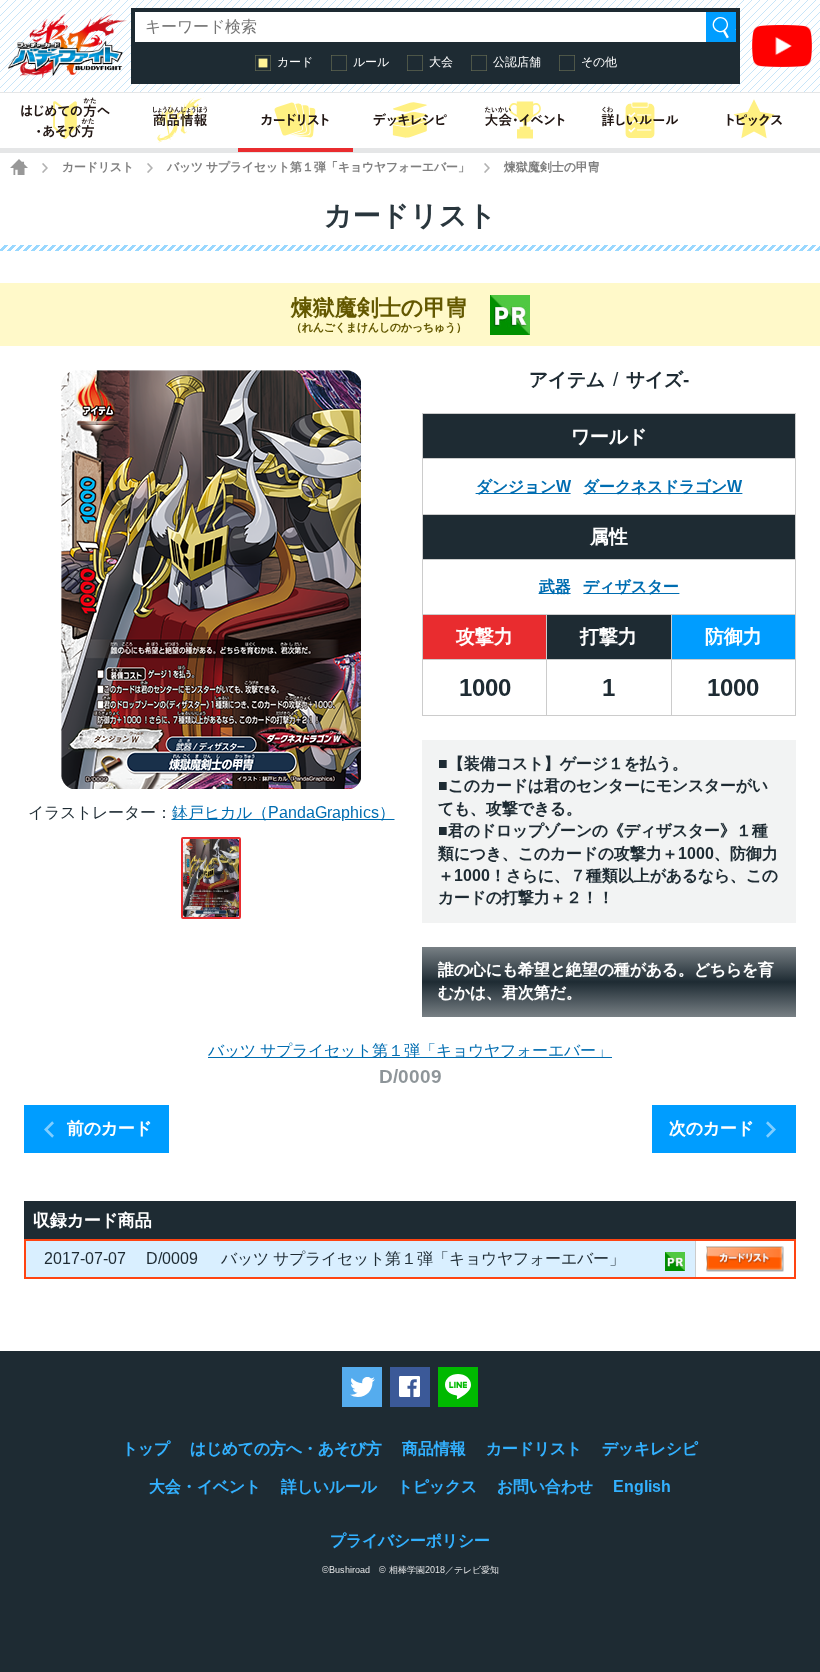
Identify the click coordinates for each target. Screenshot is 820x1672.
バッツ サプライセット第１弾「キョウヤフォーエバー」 (318, 167)
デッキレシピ (650, 1448)
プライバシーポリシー (410, 1540)
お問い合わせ (545, 1486)
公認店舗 (517, 62)
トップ (146, 1448)
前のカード (109, 1128)
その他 (599, 62)
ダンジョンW (523, 486)
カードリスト (98, 167)
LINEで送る (458, 1387)
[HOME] (19, 167)
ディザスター (631, 586)
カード (295, 62)
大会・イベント (205, 1486)
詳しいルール (329, 1486)
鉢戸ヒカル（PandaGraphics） (283, 812)
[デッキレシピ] (410, 120)
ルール (371, 62)
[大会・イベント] (524, 120)
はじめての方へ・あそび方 (286, 1448)
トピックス (437, 1486)
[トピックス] (754, 120)
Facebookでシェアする (410, 1387)
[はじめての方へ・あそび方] (65, 120)
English (642, 1486)
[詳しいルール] (639, 120)
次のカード (711, 1128)
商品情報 (434, 1448)
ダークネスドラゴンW (662, 486)
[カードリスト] (295, 120)
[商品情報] (180, 120)
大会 (441, 62)
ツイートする (362, 1387)
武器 (555, 586)
